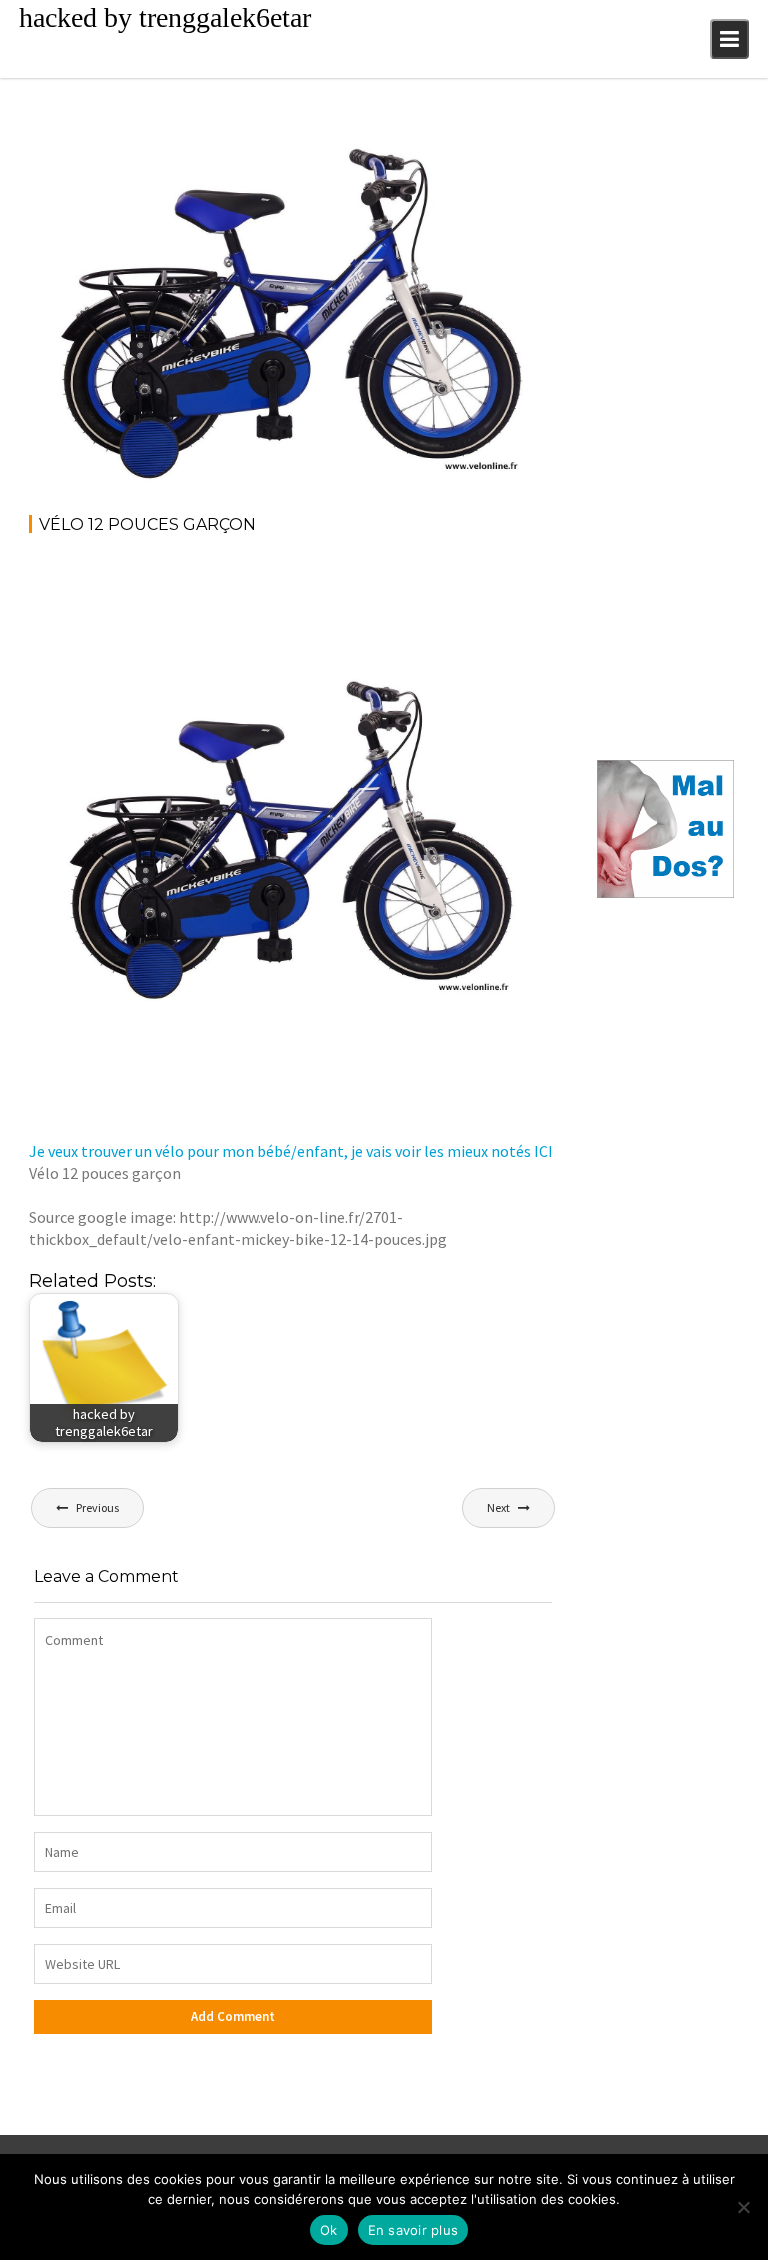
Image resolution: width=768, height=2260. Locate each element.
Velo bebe (512, 153)
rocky (173, 153)
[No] (743, 2207)
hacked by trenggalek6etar (165, 17)
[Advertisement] (393, 606)
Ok (329, 2230)
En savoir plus (413, 2230)
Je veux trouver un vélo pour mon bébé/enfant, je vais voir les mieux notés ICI (291, 1151)
